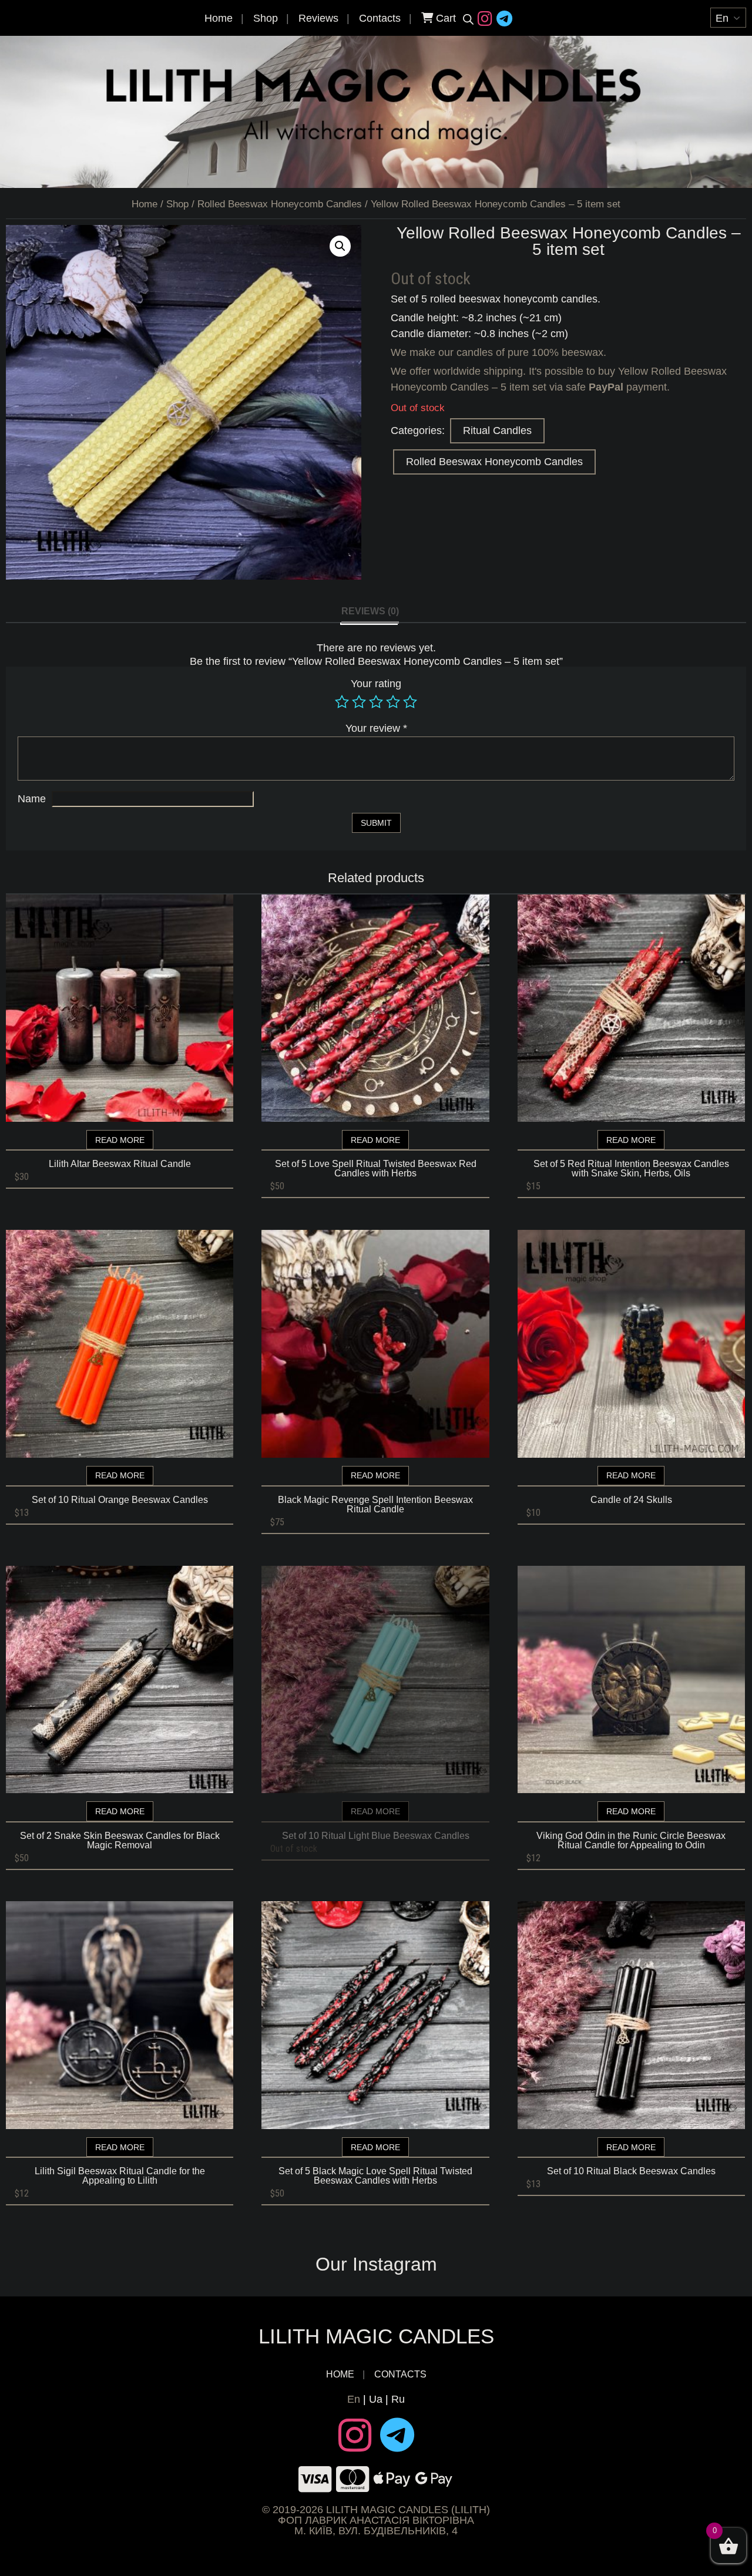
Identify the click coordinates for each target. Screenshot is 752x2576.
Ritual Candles (497, 431)
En (354, 2399)
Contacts (380, 18)
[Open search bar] (468, 19)
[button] (340, 246)
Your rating (376, 684)
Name (32, 799)
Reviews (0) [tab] (370, 611)
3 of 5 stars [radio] (376, 702)
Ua (376, 2399)
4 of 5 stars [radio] (393, 702)
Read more (120, 1140)
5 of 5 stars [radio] (410, 702)
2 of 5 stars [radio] (359, 702)
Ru (398, 2399)
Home (219, 18)
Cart (444, 18)
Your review (376, 728)
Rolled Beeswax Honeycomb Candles (280, 204)
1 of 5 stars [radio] (342, 702)
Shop (266, 18)
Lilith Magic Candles (376, 2336)
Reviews (318, 18)
